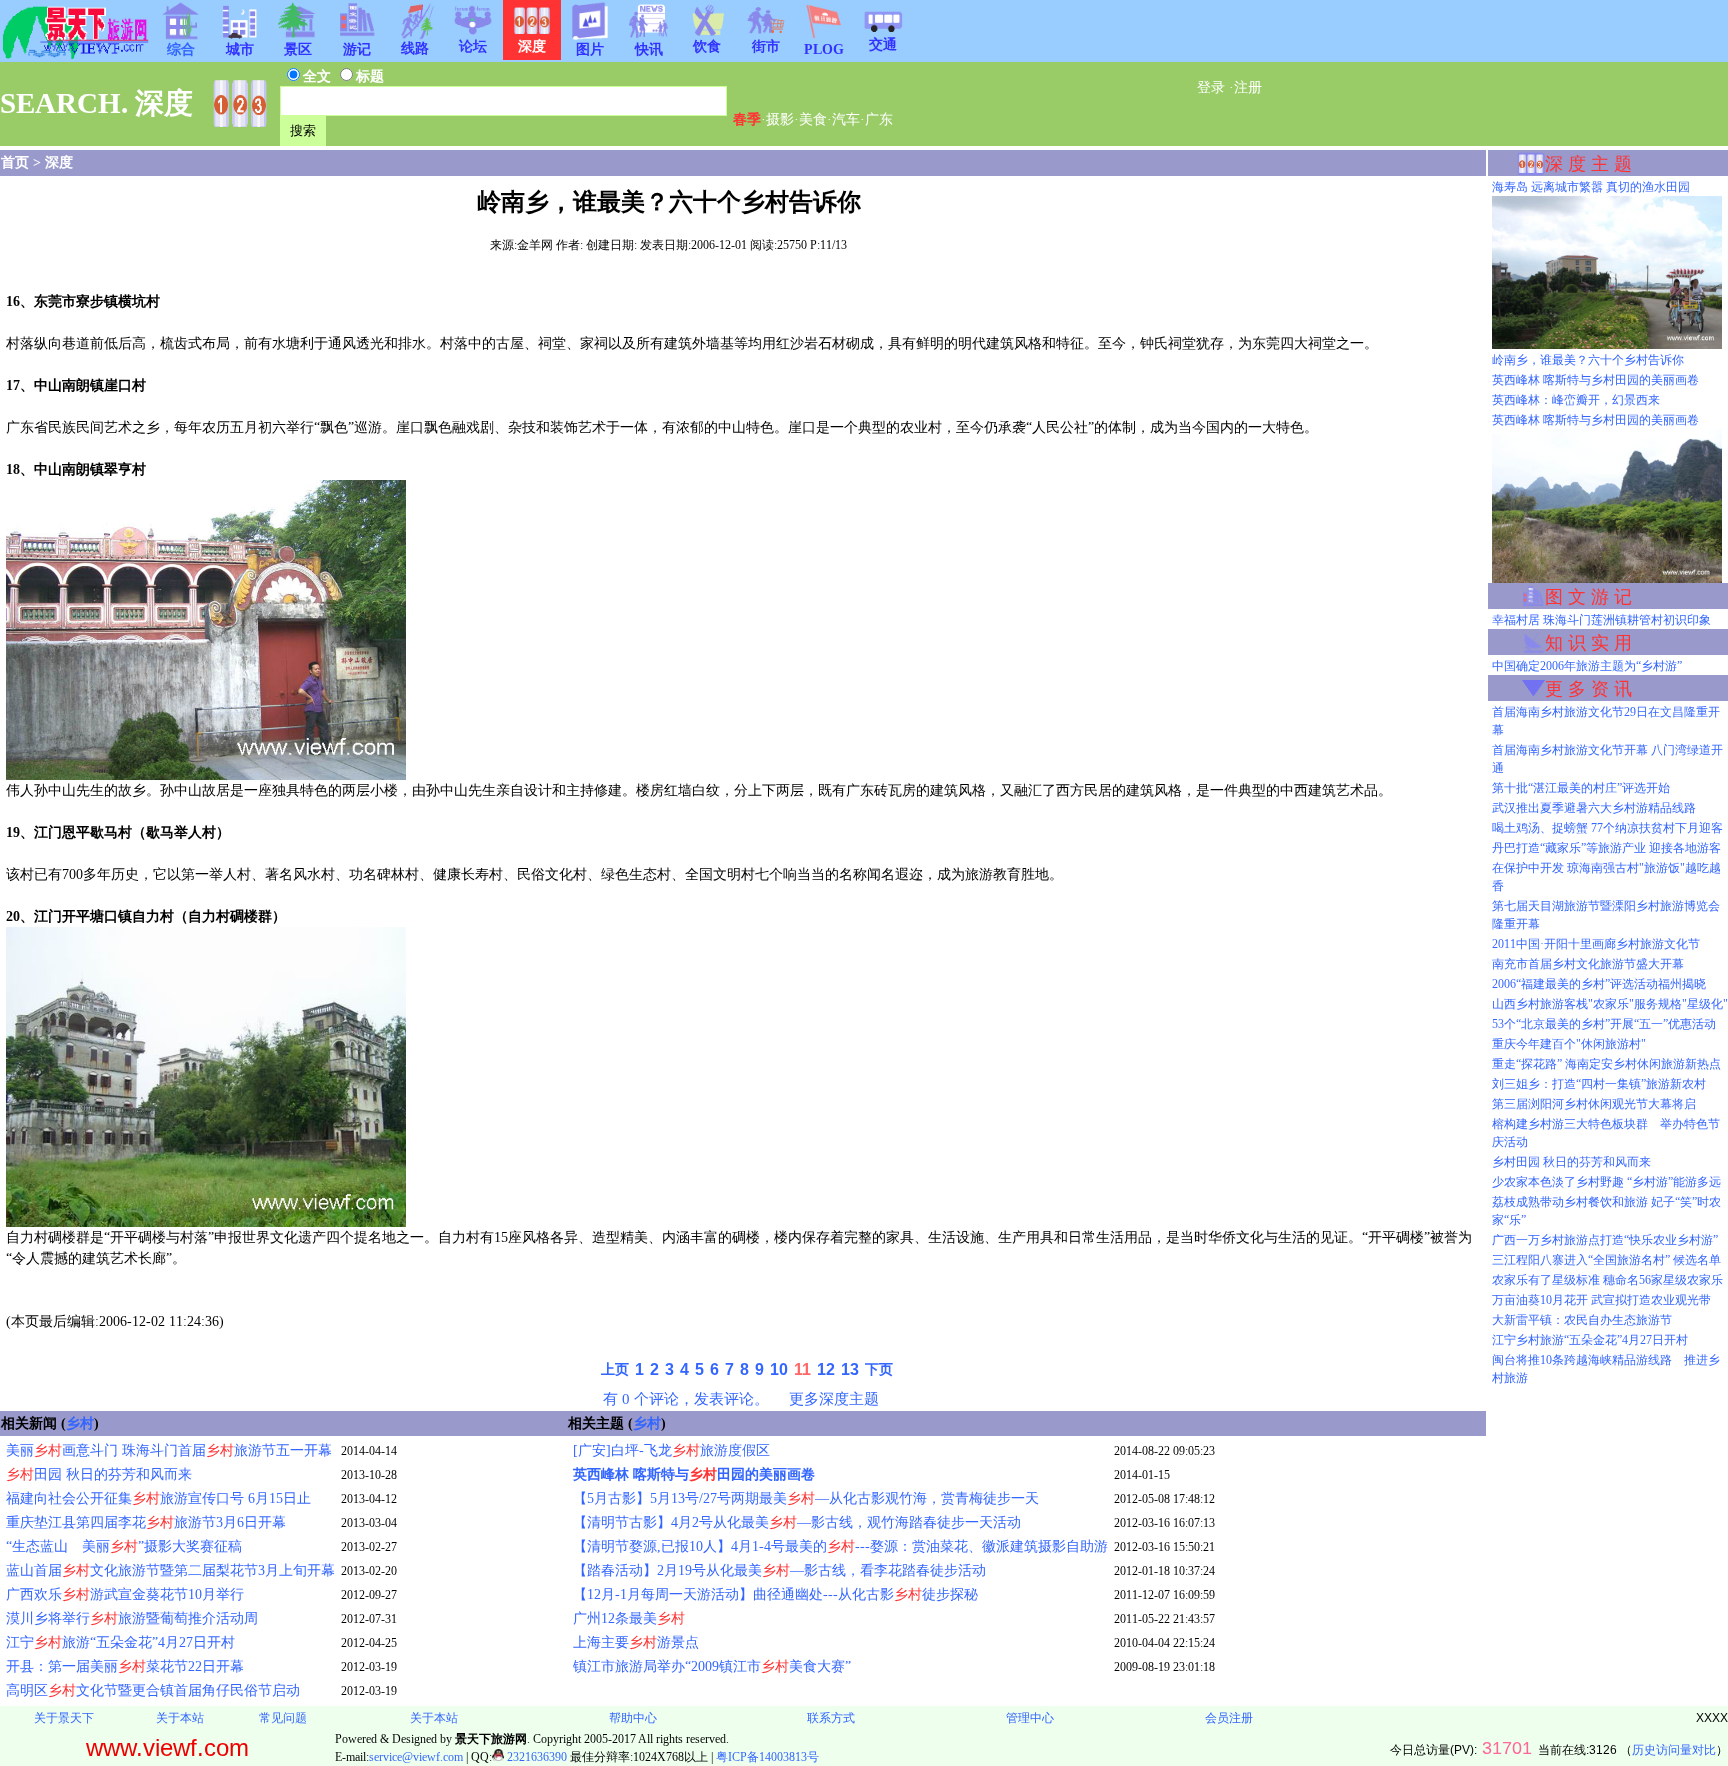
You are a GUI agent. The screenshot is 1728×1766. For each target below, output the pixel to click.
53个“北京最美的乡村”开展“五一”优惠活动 (1604, 1024)
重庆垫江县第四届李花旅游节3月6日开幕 (146, 1522)
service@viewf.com (416, 1757)
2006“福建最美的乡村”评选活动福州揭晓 (1599, 984)
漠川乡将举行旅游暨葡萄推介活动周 (132, 1618)
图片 (590, 49)
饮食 (707, 46)
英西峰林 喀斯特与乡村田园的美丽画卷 (1595, 380)
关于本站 (180, 1718)
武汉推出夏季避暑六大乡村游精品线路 (1594, 808)
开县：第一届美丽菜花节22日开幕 (125, 1666)
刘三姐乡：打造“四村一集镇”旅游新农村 (1599, 1084)
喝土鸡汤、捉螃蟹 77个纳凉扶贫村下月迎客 (1607, 828)
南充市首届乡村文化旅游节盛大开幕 (1588, 964)
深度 (59, 162)
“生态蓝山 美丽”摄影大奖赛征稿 (124, 1546)
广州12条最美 (629, 1618)
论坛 (473, 46)
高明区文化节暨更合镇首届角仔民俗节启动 (153, 1690)
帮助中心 (633, 1718)
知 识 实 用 (1588, 643)
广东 (879, 119)
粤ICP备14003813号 (767, 1757)
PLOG (824, 49)
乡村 (80, 1423)
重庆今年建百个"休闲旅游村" (1569, 1044)
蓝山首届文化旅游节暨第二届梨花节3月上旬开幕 (170, 1570)
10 (779, 1369)
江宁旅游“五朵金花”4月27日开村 (120, 1642)
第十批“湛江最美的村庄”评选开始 (1581, 788)
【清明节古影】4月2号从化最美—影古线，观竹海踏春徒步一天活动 (797, 1522)
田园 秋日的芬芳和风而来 (99, 1474)
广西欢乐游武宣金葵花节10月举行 (125, 1594)
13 (850, 1369)
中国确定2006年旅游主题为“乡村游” (1587, 666)
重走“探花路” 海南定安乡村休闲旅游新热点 (1606, 1064)
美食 (813, 119)
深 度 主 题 (1588, 164)
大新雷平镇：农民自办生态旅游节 (1582, 1320)
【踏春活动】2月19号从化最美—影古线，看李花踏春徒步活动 (779, 1570)
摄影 (780, 119)
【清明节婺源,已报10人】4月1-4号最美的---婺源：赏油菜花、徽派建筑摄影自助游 (840, 1546)
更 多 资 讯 (1588, 689)
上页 (615, 1369)
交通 (883, 44)
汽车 (846, 119)
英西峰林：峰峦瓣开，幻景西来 (1576, 400)
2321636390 (535, 1757)
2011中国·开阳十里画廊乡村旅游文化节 (1596, 944)
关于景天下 (64, 1718)
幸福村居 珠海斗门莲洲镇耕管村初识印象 (1601, 620)
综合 (181, 49)
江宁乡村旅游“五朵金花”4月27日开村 (1590, 1340)
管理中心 (1030, 1718)
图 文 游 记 (1588, 597)
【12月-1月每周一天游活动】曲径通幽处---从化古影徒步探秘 (775, 1594)
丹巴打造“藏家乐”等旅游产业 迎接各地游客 (1606, 848)
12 (826, 1369)
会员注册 (1229, 1718)
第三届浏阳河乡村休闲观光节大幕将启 (1594, 1104)
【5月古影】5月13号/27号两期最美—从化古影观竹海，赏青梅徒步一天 (806, 1498)
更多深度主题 (834, 1398)
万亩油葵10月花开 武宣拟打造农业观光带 (1601, 1300)
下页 (879, 1369)
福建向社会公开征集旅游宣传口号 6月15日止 (158, 1498)
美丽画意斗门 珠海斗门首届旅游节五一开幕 (169, 1450)
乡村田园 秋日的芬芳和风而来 (1571, 1162)
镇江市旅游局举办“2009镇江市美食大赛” (712, 1666)
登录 (1211, 87)
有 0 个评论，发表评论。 (686, 1398)
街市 (766, 46)
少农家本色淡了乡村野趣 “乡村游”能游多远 (1606, 1182)
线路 (415, 48)
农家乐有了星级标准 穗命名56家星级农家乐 (1607, 1280)
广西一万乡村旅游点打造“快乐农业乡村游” (1605, 1240)
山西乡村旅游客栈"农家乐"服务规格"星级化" (1610, 1004)
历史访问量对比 (1674, 1750)
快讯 (649, 49)
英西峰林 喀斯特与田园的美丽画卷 (694, 1474)
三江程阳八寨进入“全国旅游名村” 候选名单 (1606, 1260)
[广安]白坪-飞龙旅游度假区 (671, 1450)
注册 (1248, 87)
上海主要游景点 (636, 1642)
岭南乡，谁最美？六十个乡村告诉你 (1588, 360)
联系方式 (831, 1718)
